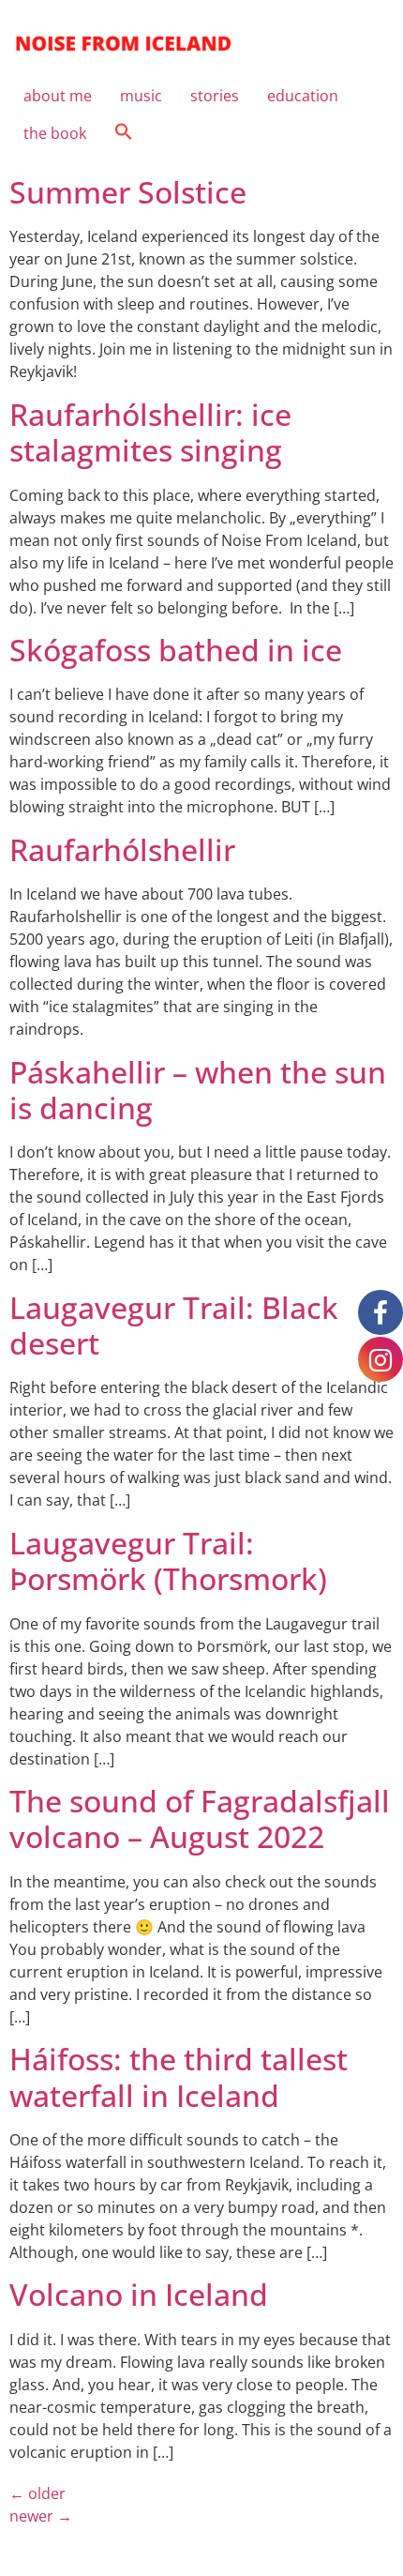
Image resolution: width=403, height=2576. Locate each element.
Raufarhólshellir (122, 849)
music (141, 96)
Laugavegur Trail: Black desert (174, 1325)
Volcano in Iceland (139, 2294)
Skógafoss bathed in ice (176, 650)
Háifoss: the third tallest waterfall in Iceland (179, 2076)
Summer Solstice (128, 192)
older (37, 2493)
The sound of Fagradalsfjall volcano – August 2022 (200, 1818)
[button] (124, 133)
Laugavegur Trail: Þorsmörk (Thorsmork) (168, 1561)
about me (58, 96)
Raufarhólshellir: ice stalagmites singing (150, 432)
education (303, 96)
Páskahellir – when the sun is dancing (198, 1090)
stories (215, 96)
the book (55, 133)
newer (41, 2516)
